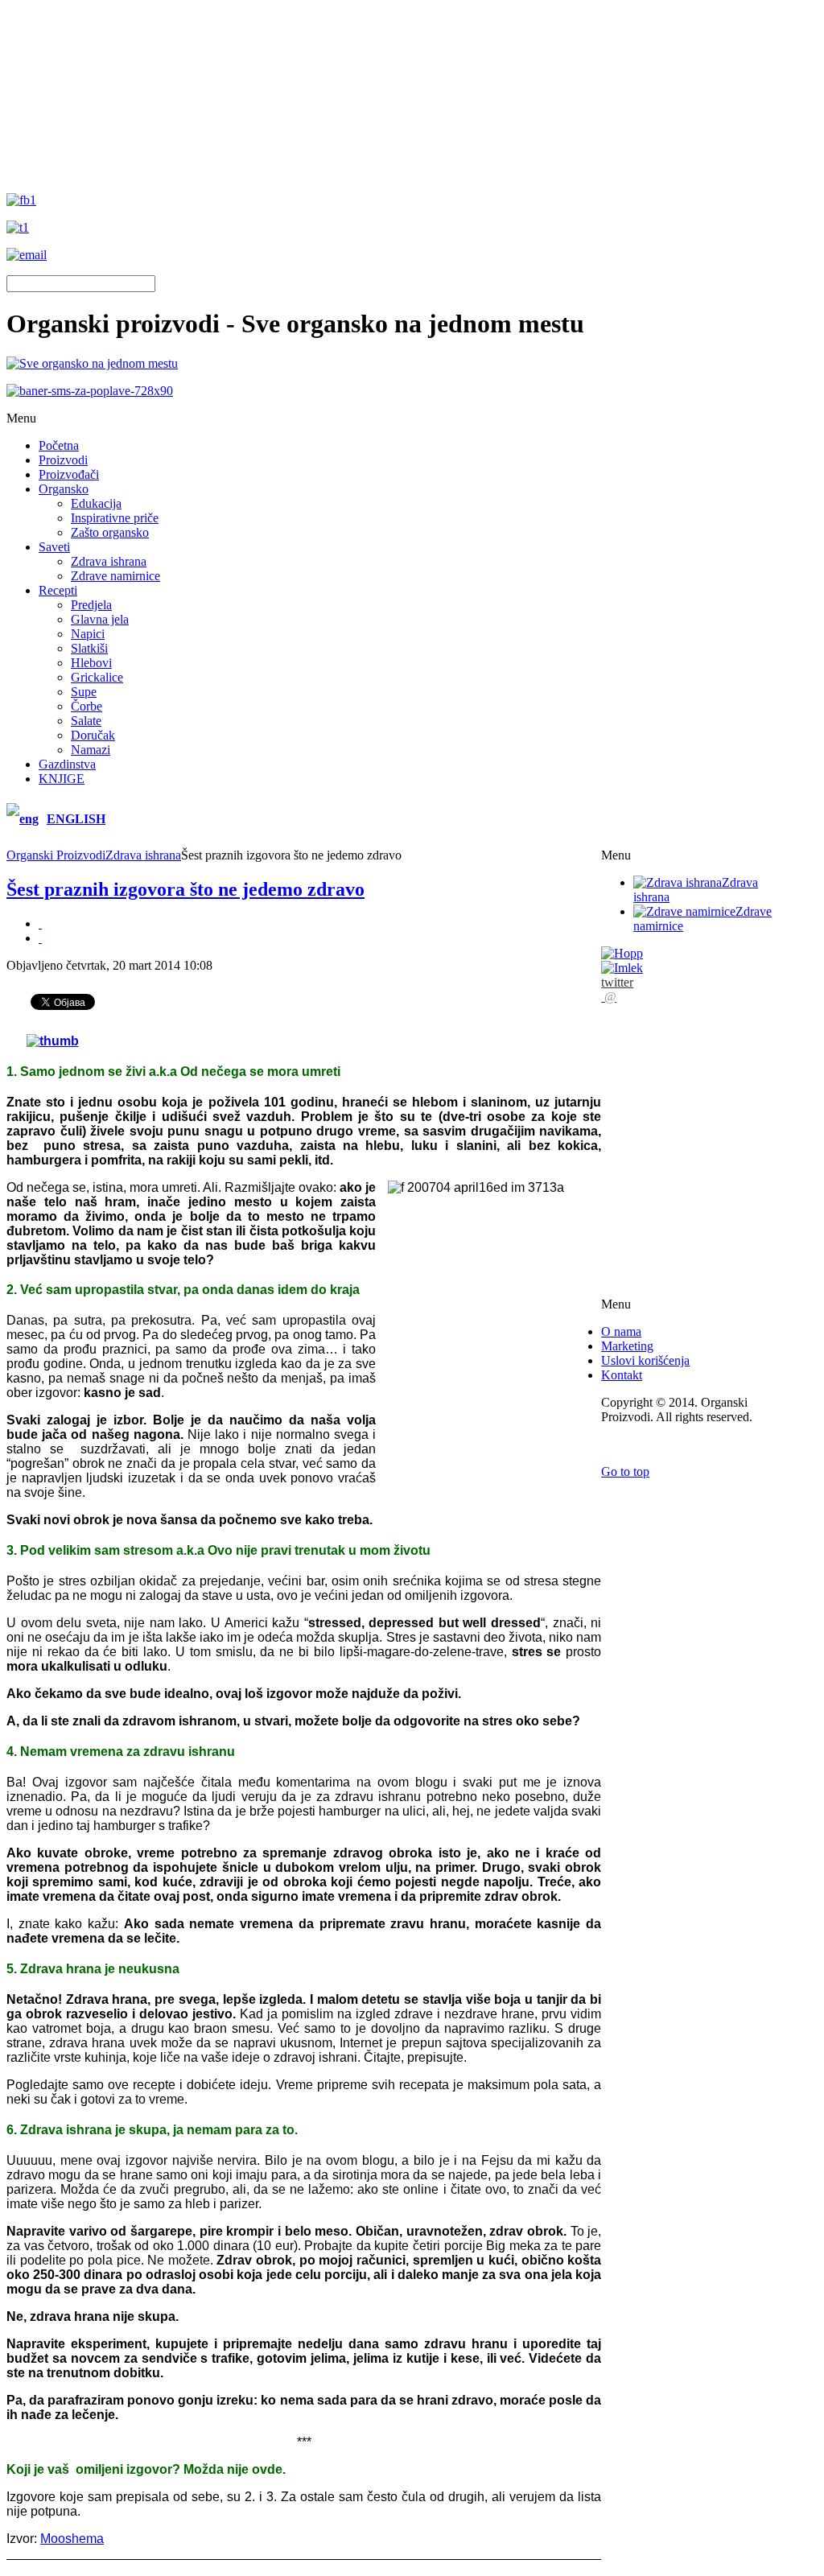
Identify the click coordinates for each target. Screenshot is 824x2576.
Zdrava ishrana (143, 855)
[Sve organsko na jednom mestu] (92, 363)
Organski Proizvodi (56, 855)
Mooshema (72, 2539)
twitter (617, 982)
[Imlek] (622, 968)
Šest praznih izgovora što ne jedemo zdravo (185, 889)
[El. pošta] (40, 938)
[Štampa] (40, 923)
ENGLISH (76, 819)
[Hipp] (622, 953)
